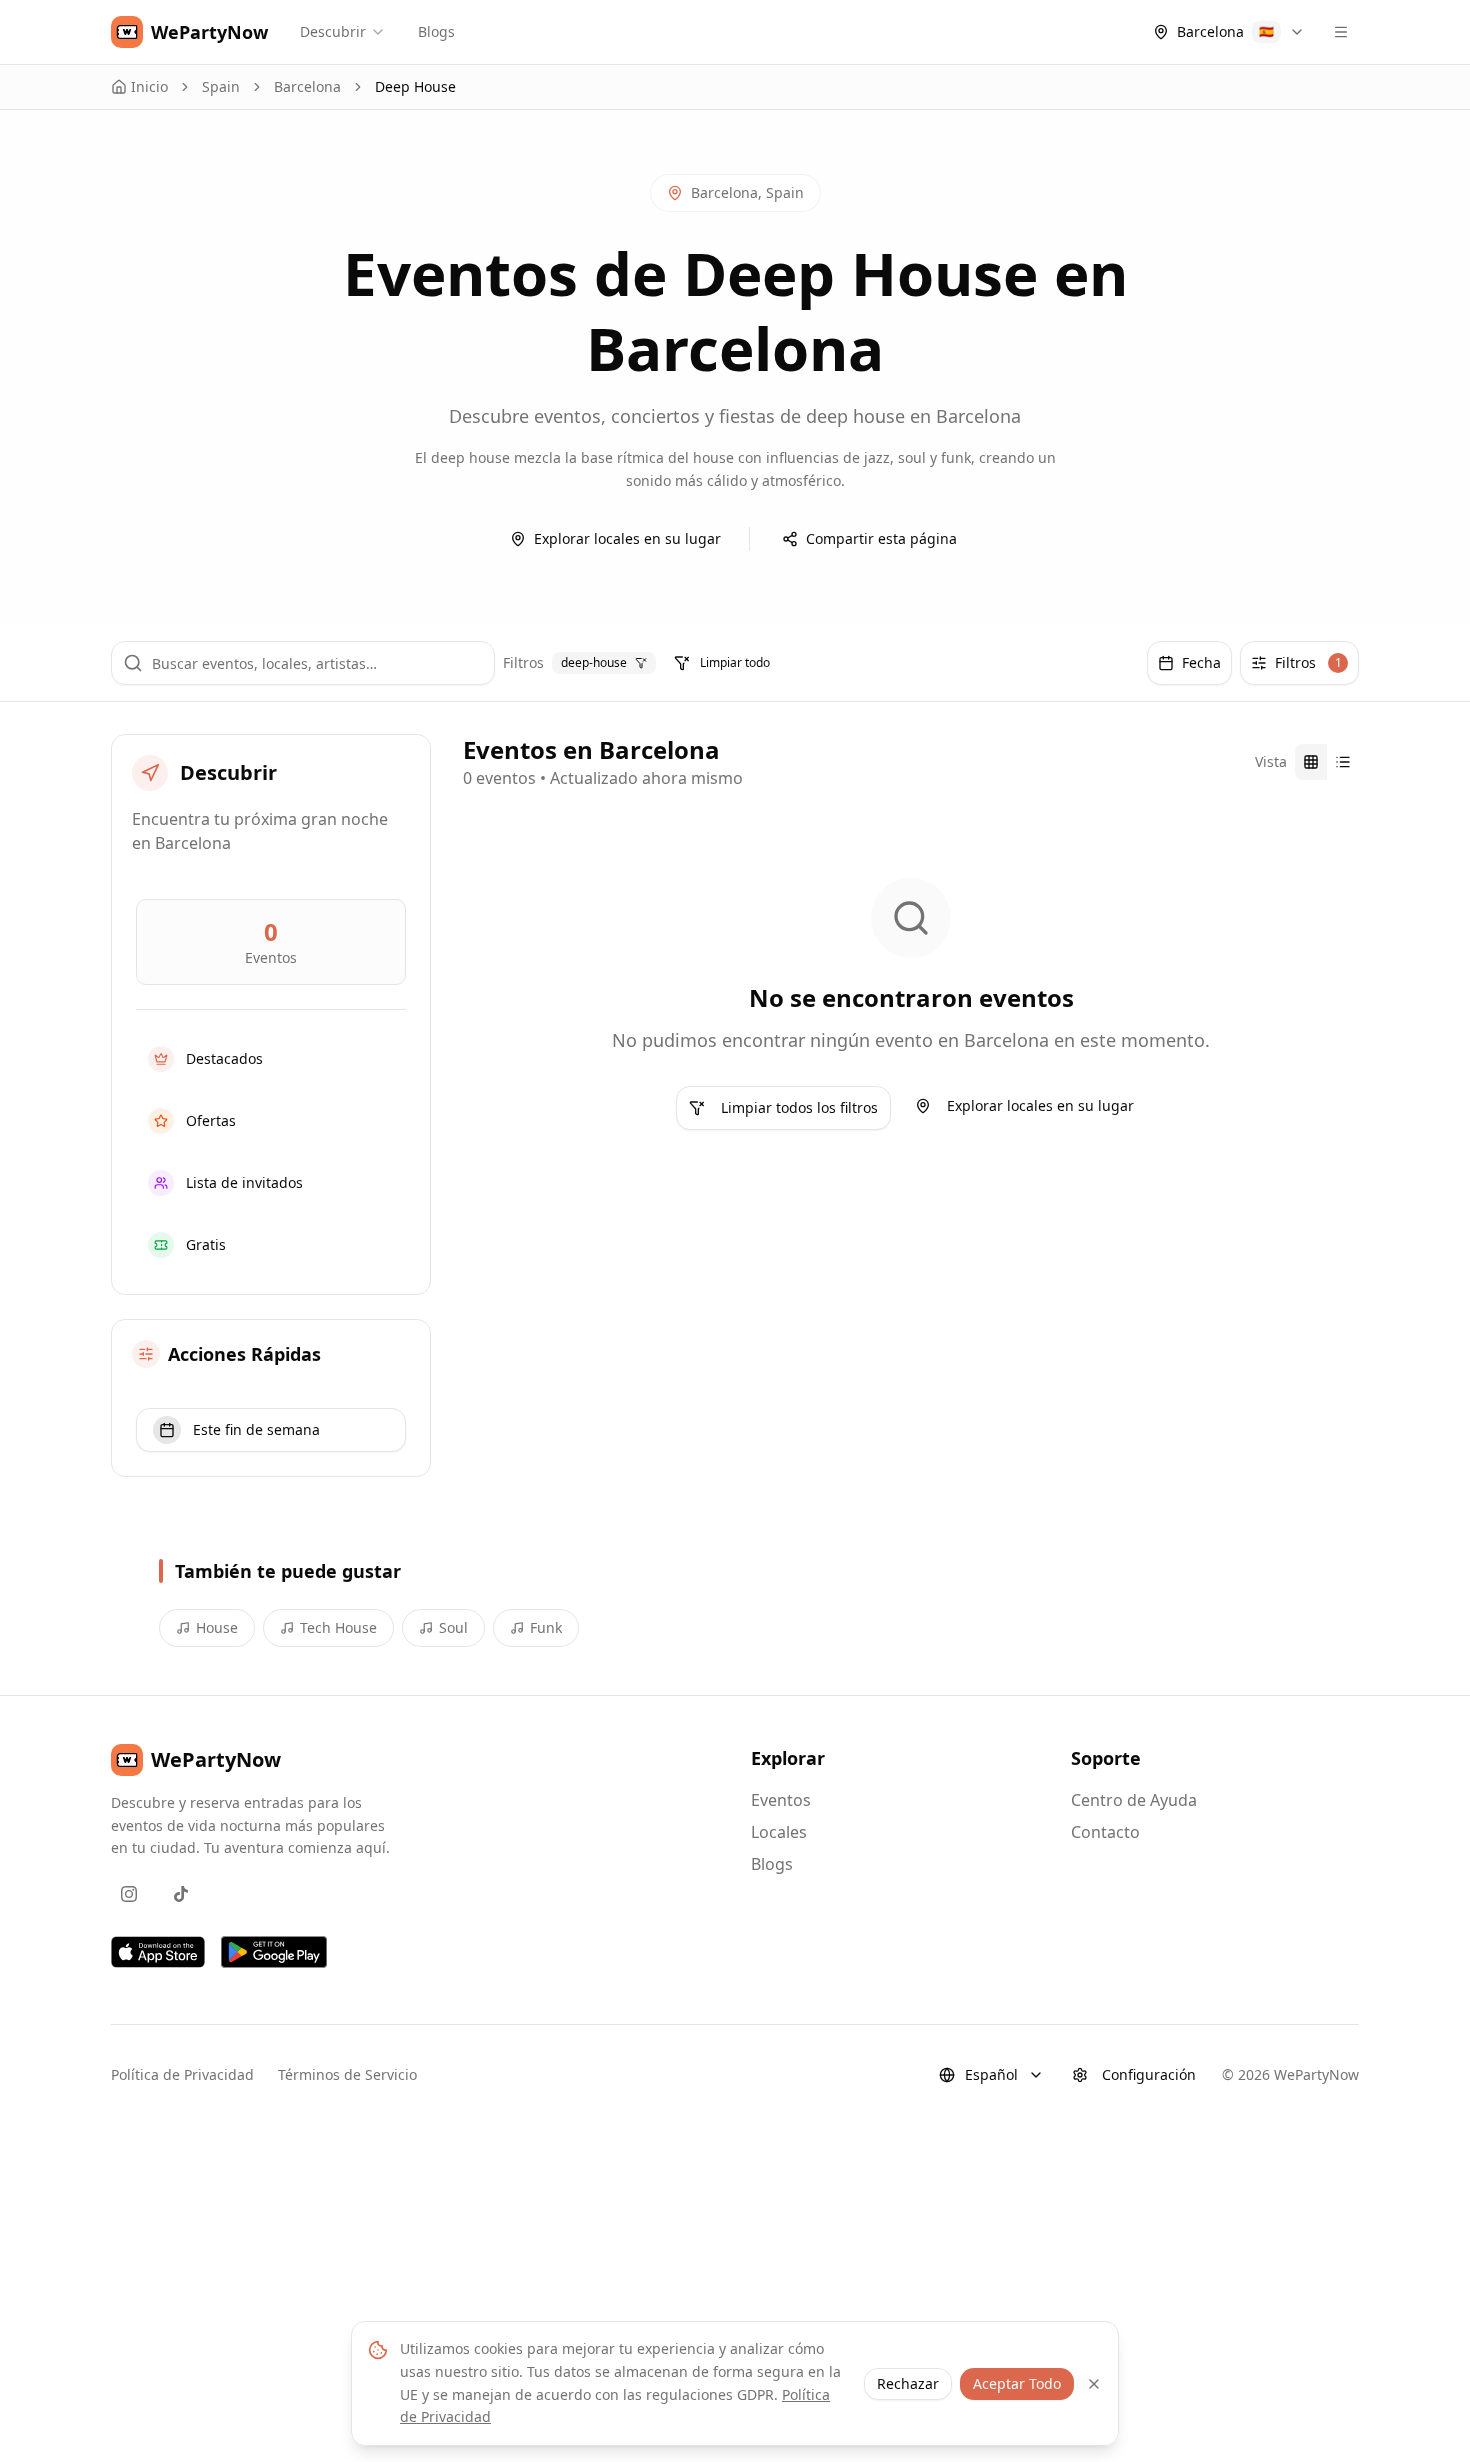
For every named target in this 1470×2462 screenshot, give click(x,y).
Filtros (1308, 662)
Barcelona (307, 86)
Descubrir (333, 31)
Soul (453, 1627)
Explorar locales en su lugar (627, 538)
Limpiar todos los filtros (799, 1107)
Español (991, 2074)
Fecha (1201, 662)
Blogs (436, 31)
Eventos (781, 1800)
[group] (1327, 762)
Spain (221, 86)
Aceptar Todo (1017, 2383)
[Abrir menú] (1341, 32)
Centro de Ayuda (1134, 1800)
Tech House (338, 1627)
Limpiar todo (735, 662)
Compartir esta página (881, 538)
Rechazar (908, 2383)
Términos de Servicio (347, 2074)
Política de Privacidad (182, 2074)
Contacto (1105, 1832)
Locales (779, 1832)
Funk (546, 1627)
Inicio (149, 86)
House (217, 1627)
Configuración (1149, 2074)
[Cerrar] (1094, 2384)
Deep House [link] (415, 86)
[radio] (1311, 762)
